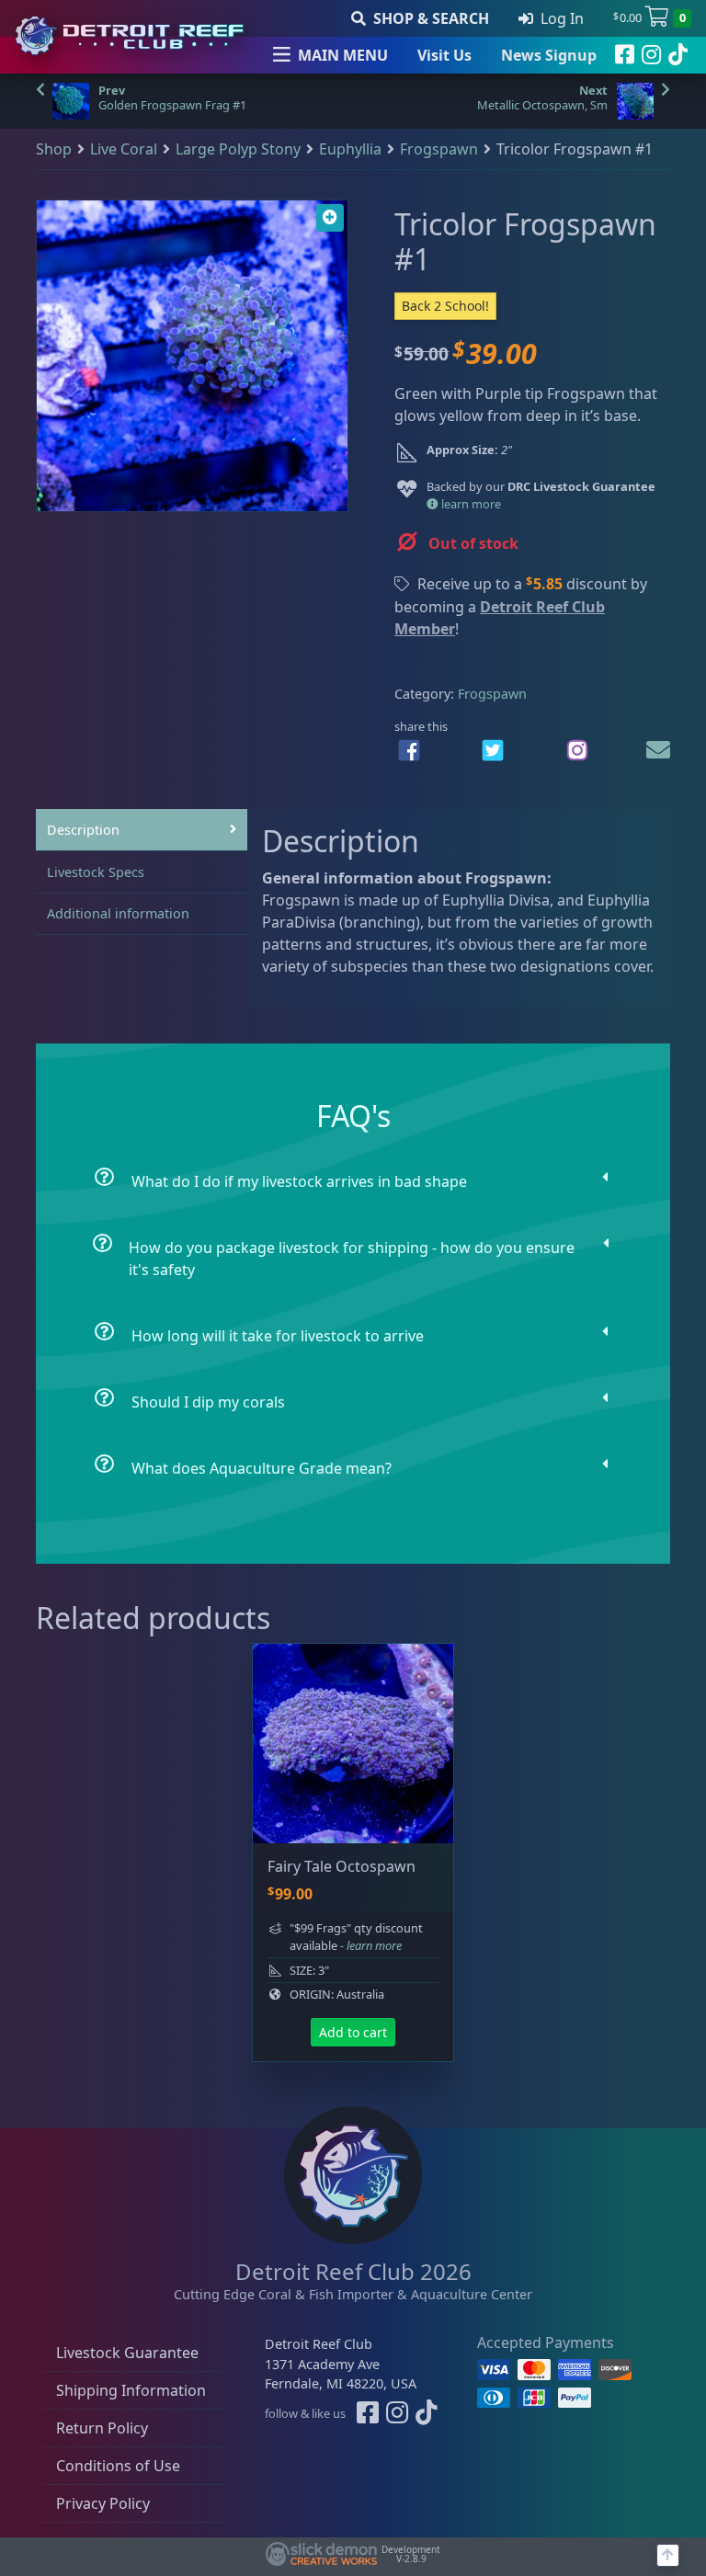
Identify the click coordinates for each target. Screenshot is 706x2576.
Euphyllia (350, 149)
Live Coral (124, 149)
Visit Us (444, 55)
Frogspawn (439, 149)
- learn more (371, 1945)
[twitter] (493, 750)
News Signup (549, 55)
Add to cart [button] (353, 2032)
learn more (470, 504)
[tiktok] (678, 55)
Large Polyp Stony (238, 149)
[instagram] (651, 55)
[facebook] (625, 55)
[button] (330, 218)
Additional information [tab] (118, 913)
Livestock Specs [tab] (96, 872)
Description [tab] (83, 830)
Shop (54, 149)
